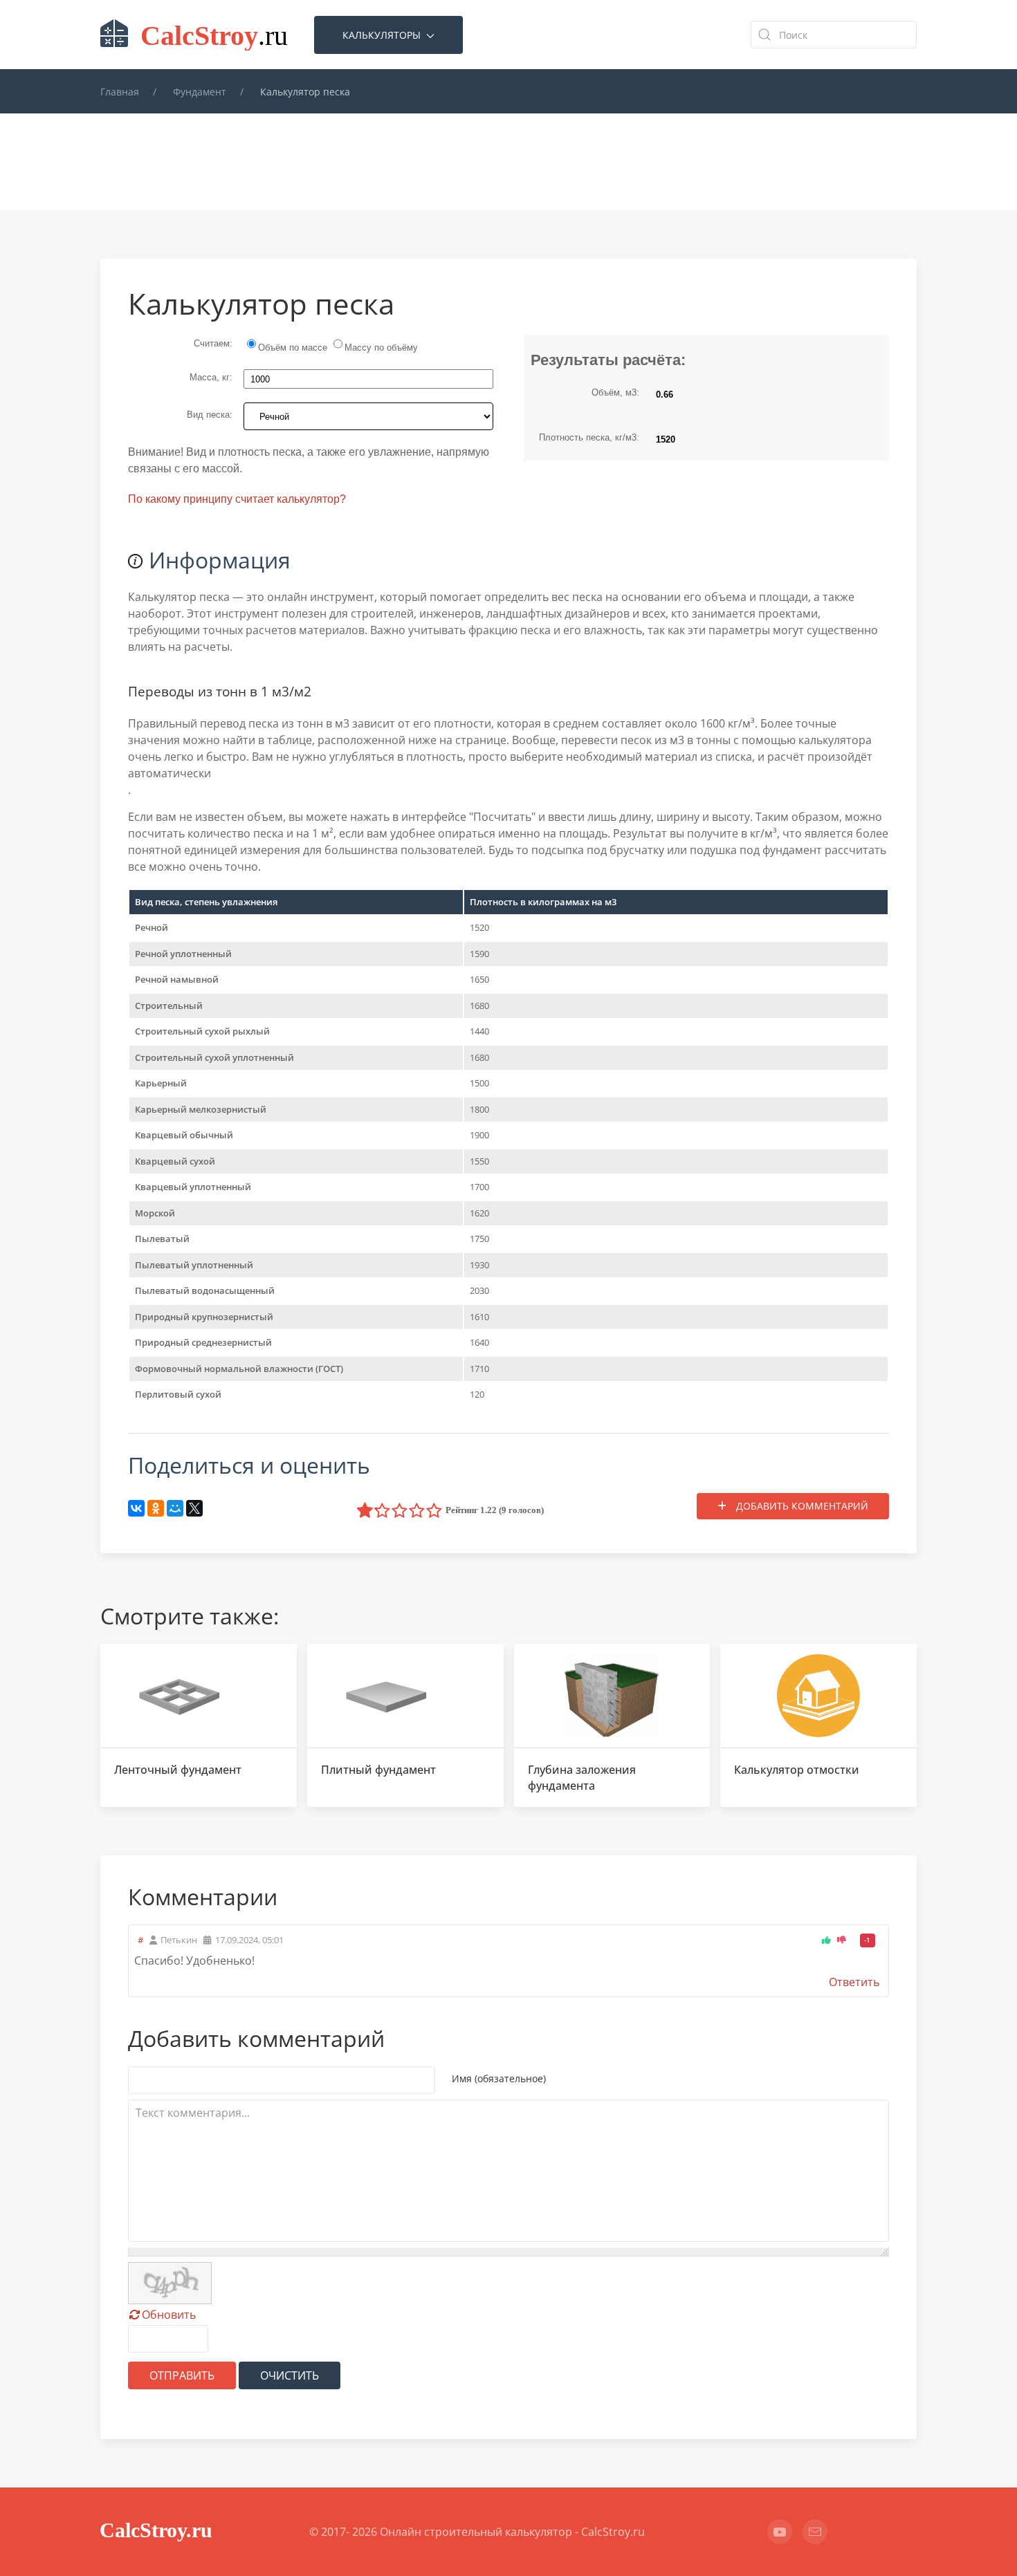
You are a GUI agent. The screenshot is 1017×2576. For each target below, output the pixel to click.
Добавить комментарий (801, 1506)
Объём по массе (294, 348)
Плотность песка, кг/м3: (589, 437)
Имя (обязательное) (499, 2078)
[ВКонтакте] (136, 1508)
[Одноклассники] (156, 1508)
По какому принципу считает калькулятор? (237, 499)
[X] (194, 1508)
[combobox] (834, 35)
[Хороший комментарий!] (827, 1940)
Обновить (169, 2315)
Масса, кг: (211, 377)
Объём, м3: (615, 392)
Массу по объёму (381, 348)
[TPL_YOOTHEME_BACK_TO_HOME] (197, 35)
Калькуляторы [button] (383, 35)
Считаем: (213, 343)
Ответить (854, 1982)
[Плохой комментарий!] (842, 1940)
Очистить (290, 2375)
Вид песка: (210, 415)
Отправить (182, 2375)
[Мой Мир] (175, 1508)
